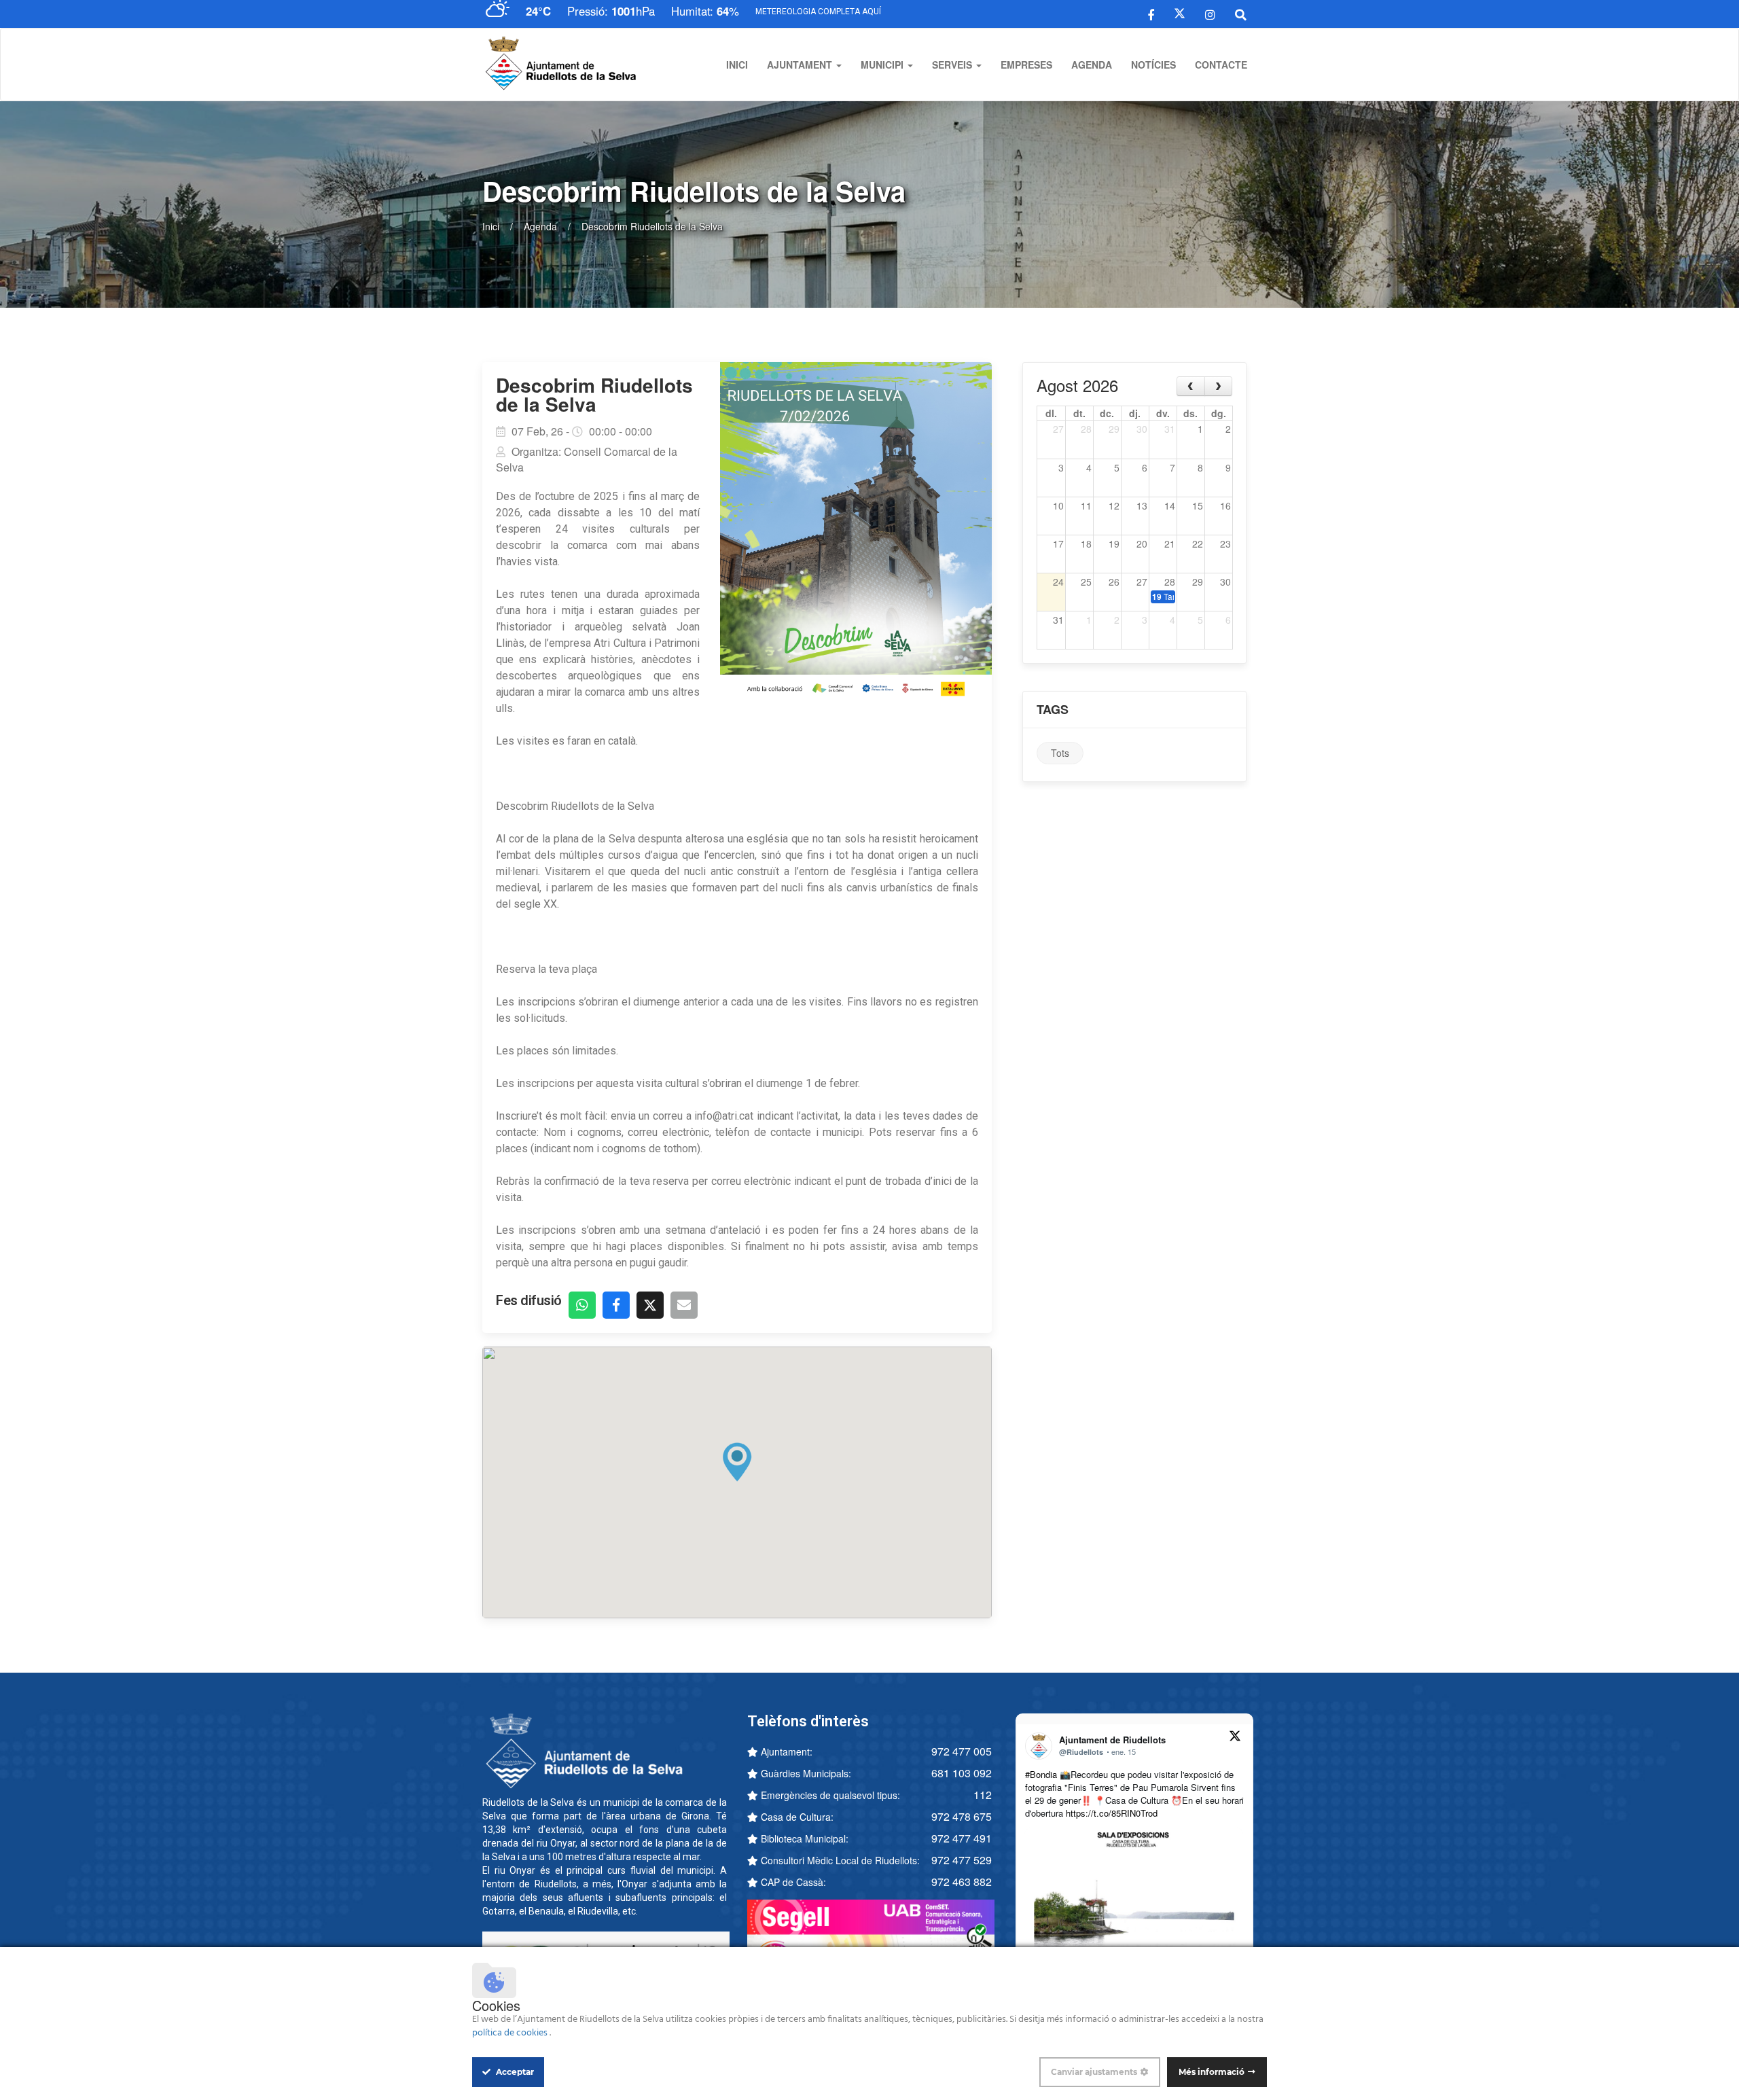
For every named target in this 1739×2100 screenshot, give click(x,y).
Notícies (1153, 65)
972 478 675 (962, 1816)
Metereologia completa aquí (818, 12)
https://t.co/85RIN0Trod (1112, 1813)
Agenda (1092, 65)
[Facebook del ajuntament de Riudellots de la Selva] (1151, 14)
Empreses (1026, 65)
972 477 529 (962, 1860)
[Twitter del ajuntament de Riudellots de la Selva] (1180, 14)
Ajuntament (801, 65)
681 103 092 (962, 1773)
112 (983, 1795)
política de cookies (511, 2033)
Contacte (1221, 65)
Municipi (883, 65)
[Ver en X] (1235, 1738)
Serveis (953, 65)
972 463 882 (962, 1882)
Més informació (1212, 2072)
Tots (1060, 753)
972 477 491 (962, 1838)
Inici (737, 65)
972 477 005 (962, 1751)
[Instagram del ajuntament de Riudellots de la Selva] (1210, 14)
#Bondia (1041, 1774)
